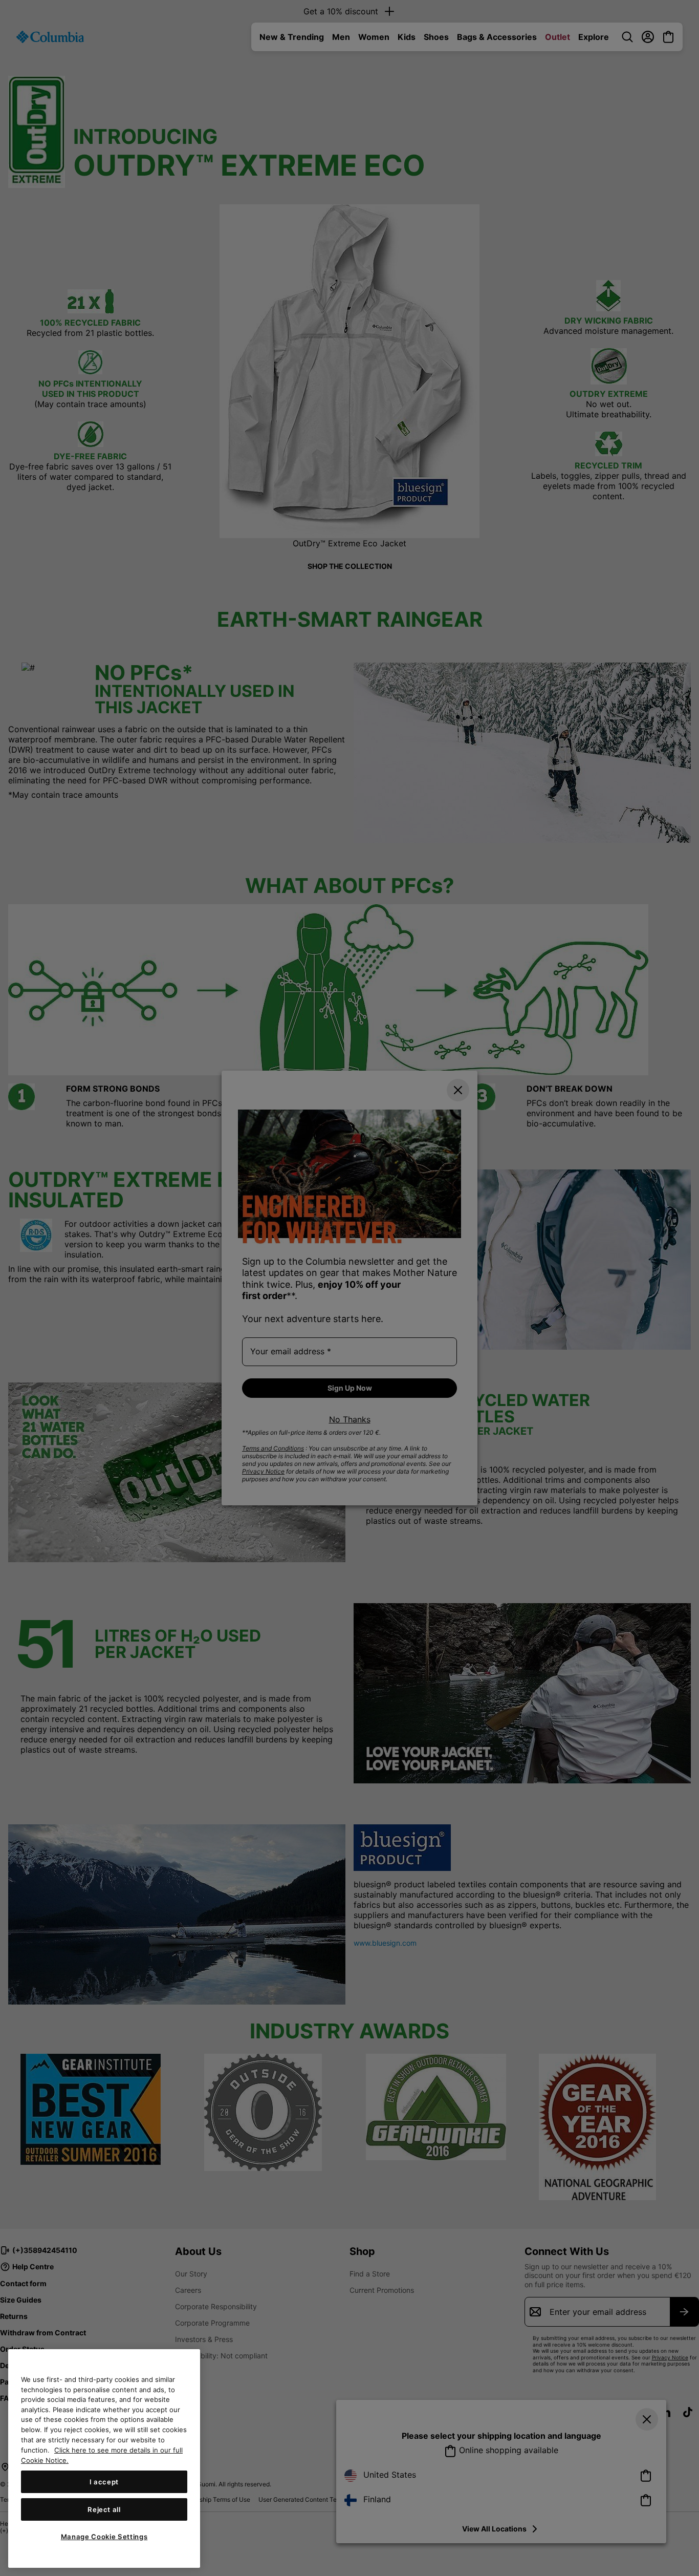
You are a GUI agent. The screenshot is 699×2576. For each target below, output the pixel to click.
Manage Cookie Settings (104, 2537)
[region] (104, 2458)
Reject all (104, 2509)
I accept (104, 2482)
